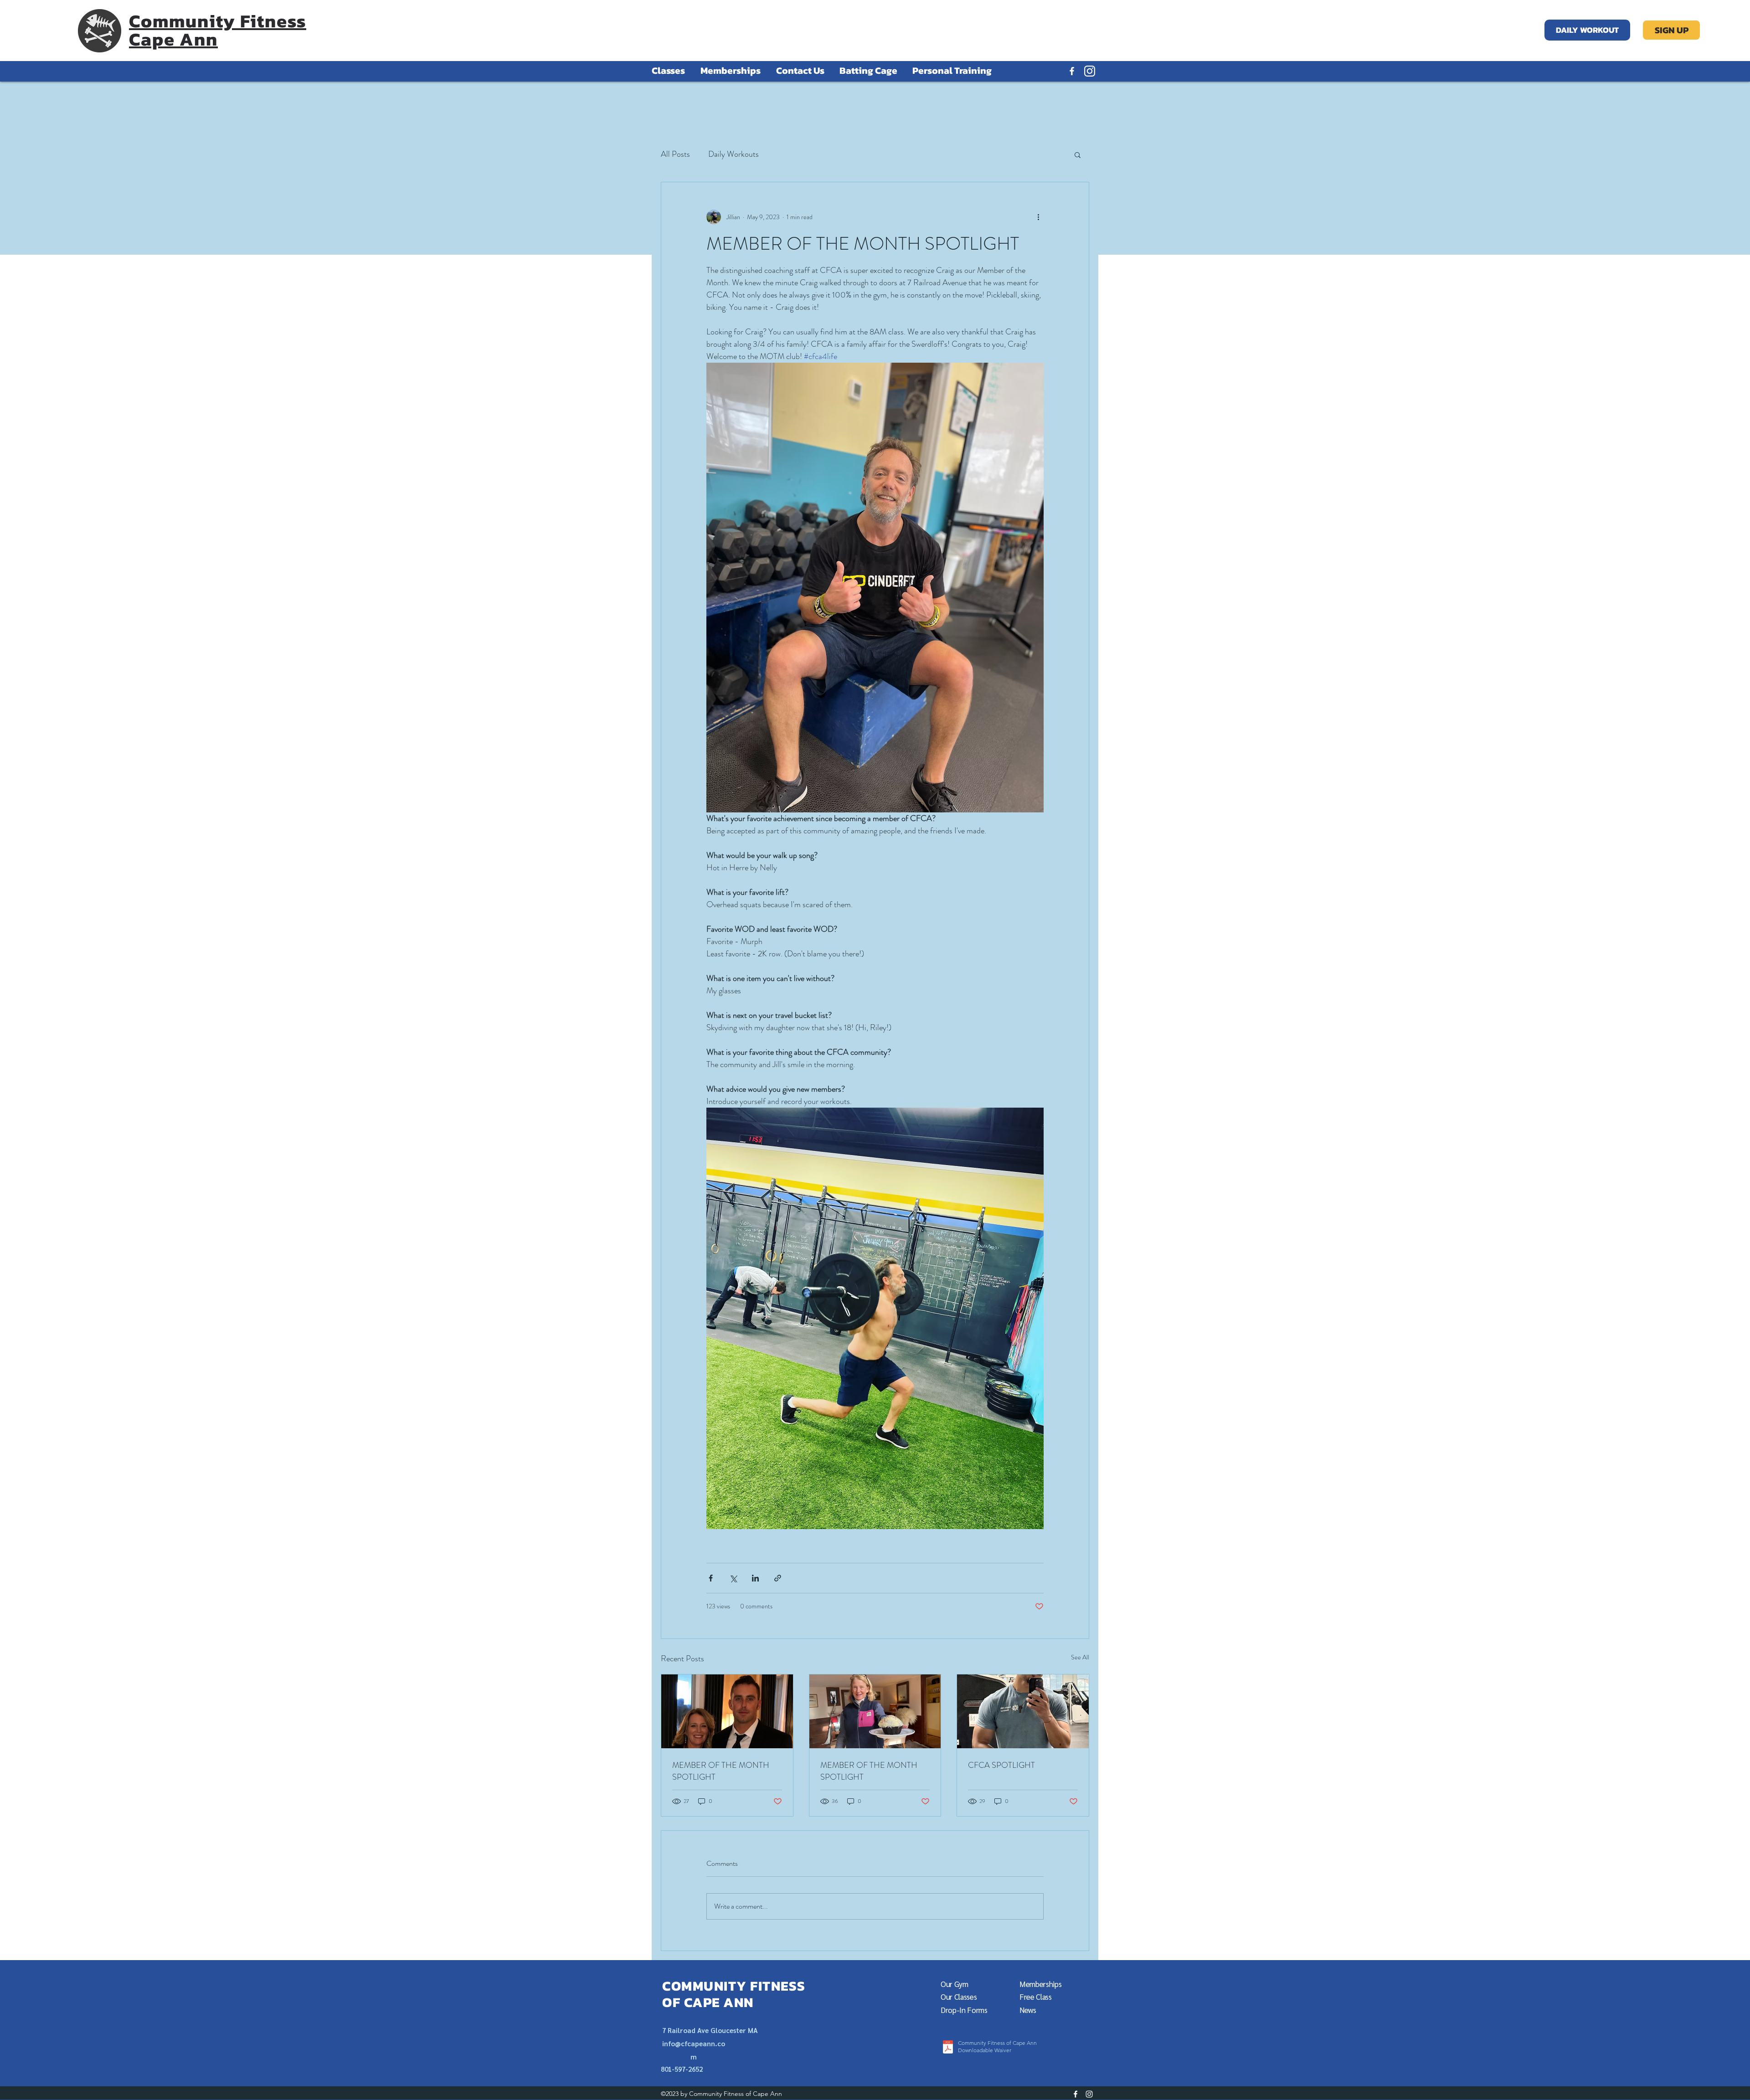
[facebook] (1072, 71)
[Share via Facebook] (711, 1578)
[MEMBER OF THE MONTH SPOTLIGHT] (727, 1711)
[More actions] (1038, 217)
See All (1080, 1657)
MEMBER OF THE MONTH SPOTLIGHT (721, 1771)
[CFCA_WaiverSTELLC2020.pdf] (948, 2048)
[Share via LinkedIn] (755, 1578)
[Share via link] (778, 1578)
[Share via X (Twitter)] (733, 1578)
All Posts (675, 154)
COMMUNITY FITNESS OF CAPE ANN (734, 1994)
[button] (1078, 154)
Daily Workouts (733, 154)
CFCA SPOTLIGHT (1001, 1765)
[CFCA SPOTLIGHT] (1023, 1711)
